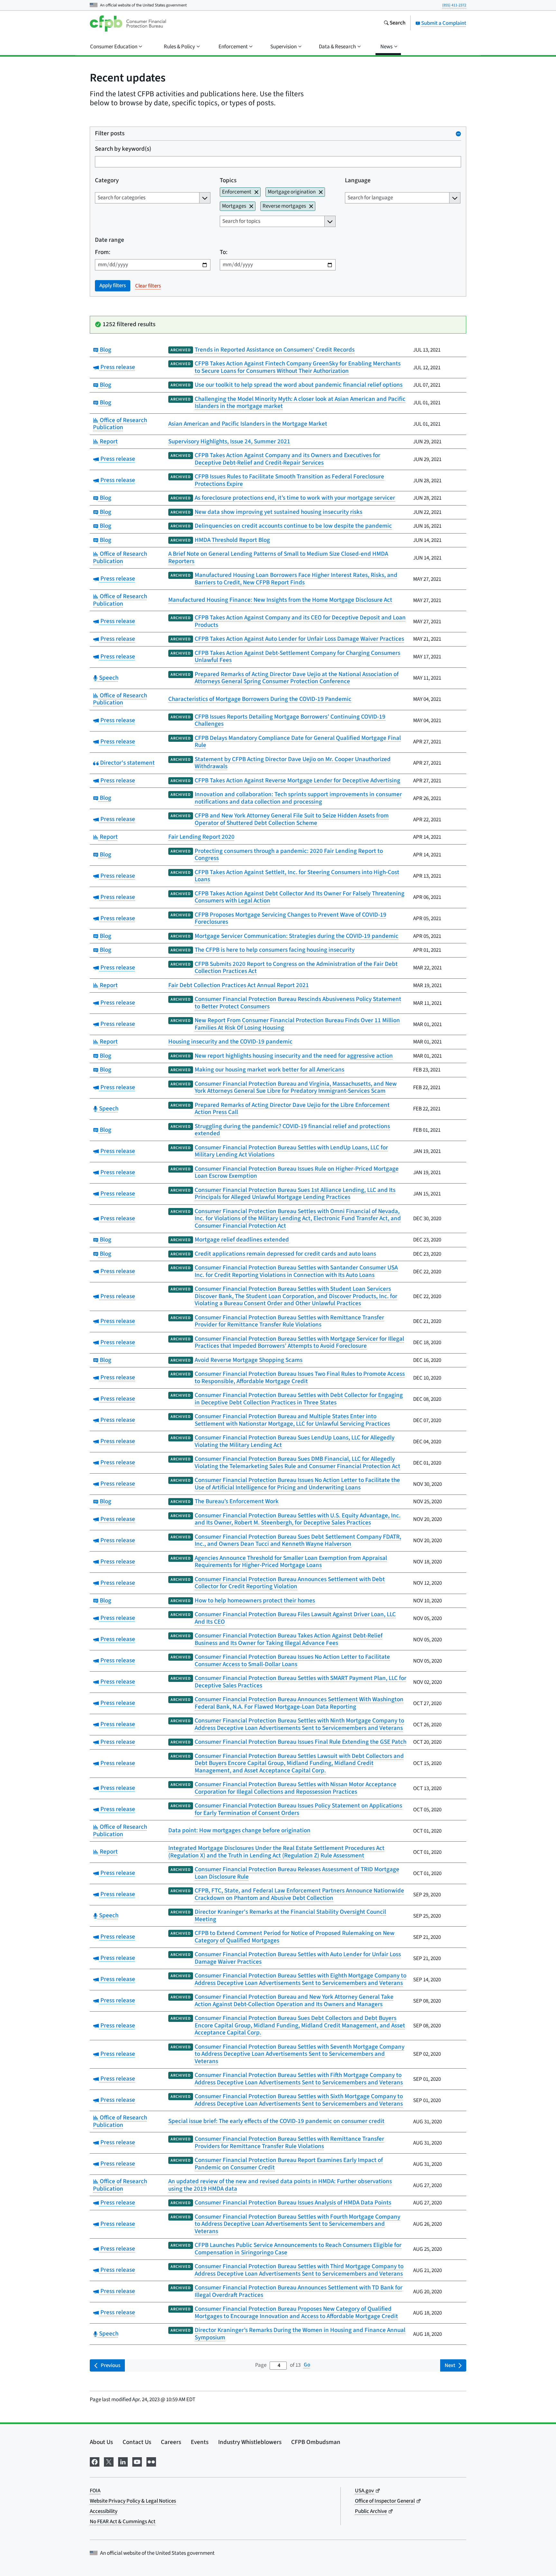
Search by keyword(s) (123, 149)
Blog (105, 350)
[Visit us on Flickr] (151, 2461)
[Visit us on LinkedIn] (123, 2461)
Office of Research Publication (120, 424)
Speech (108, 678)
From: (103, 253)
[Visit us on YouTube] (137, 2461)
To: (224, 253)
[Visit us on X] (109, 2461)
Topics (228, 181)
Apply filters (113, 286)
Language (358, 181)
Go (307, 2365)
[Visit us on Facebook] (95, 2461)
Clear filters (148, 286)
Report (108, 442)
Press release (117, 367)
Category (107, 181)
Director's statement (127, 763)
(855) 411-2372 (454, 5)
